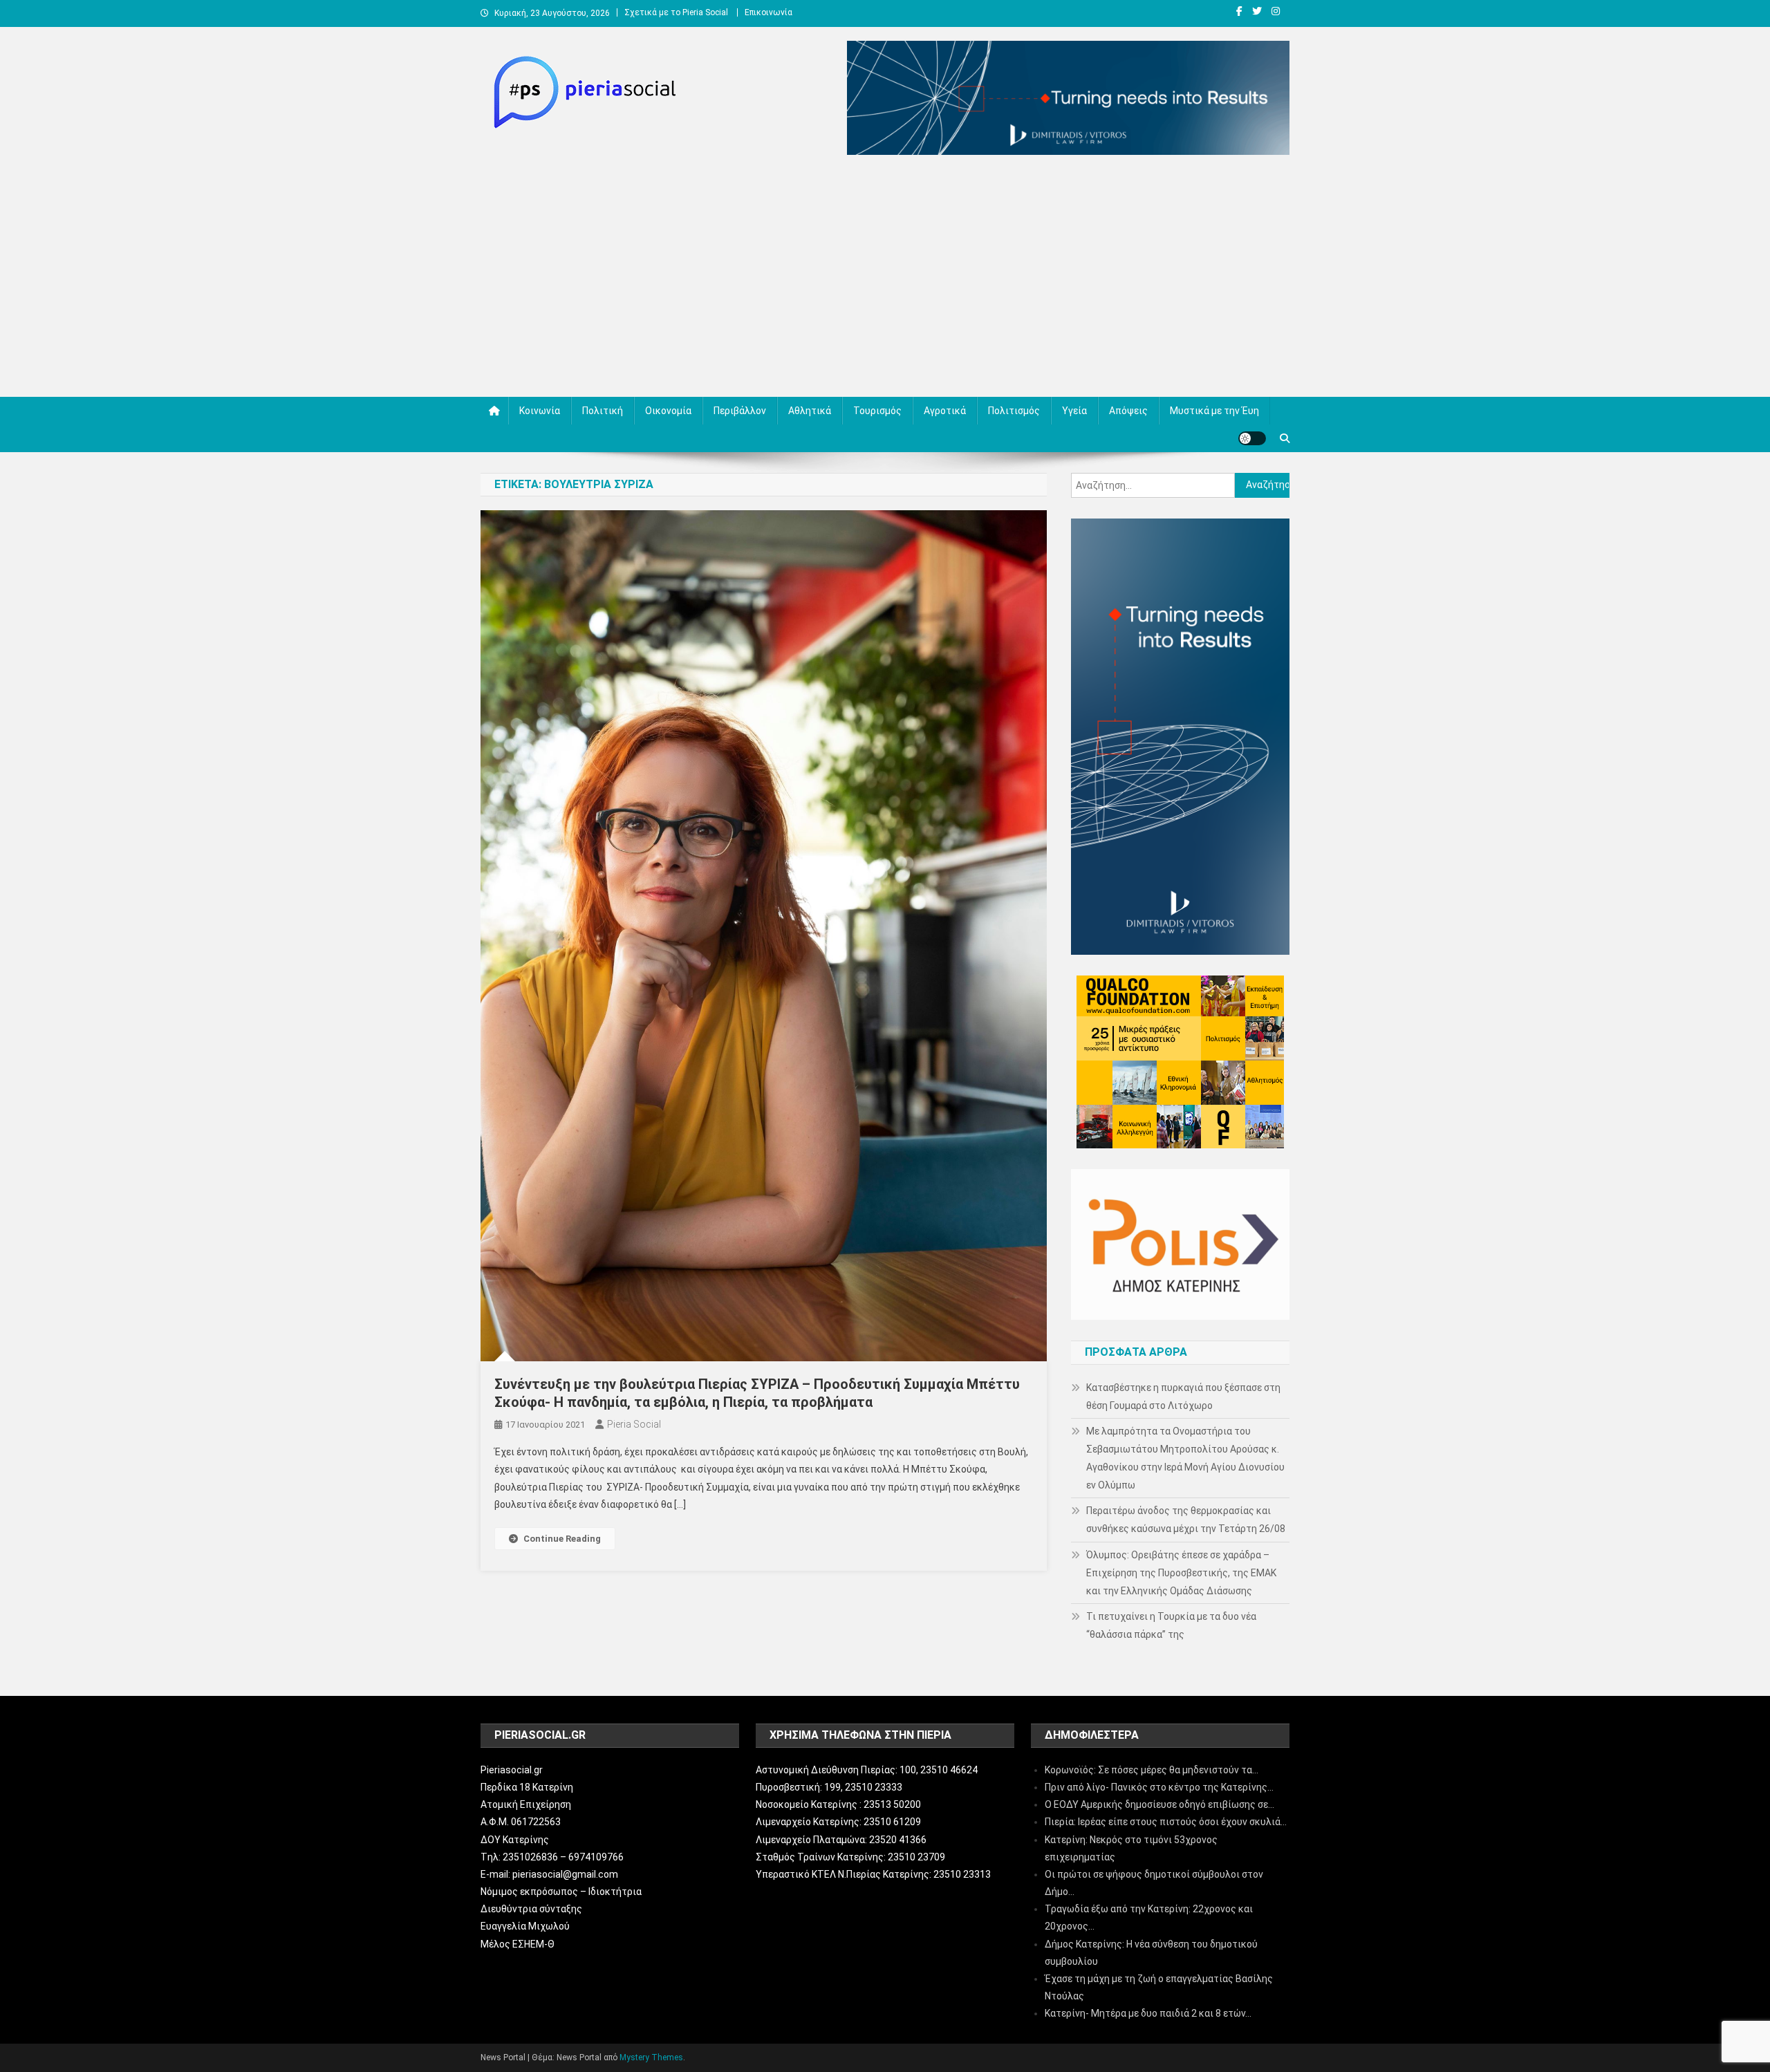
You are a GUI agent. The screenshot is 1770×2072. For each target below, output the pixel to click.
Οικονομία (668, 411)
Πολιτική (603, 411)
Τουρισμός (877, 411)
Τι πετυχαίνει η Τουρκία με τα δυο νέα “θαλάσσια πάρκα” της (1171, 1625)
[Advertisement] (885, 279)
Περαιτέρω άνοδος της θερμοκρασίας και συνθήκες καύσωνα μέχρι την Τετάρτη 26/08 (1186, 1520)
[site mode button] (1252, 438)
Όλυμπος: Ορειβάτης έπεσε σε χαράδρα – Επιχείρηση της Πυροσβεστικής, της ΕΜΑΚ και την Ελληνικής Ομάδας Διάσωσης (1181, 1573)
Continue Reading (562, 1539)
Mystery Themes (651, 2057)
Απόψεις (1128, 411)
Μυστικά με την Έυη (1214, 411)
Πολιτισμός (1014, 411)
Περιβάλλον (740, 411)
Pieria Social (634, 1424)
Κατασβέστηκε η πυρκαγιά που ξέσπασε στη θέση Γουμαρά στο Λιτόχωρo (1183, 1397)
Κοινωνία (540, 411)
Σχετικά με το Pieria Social (676, 12)
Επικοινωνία (768, 12)
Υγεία (1074, 411)
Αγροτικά (945, 411)
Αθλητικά (810, 411)
